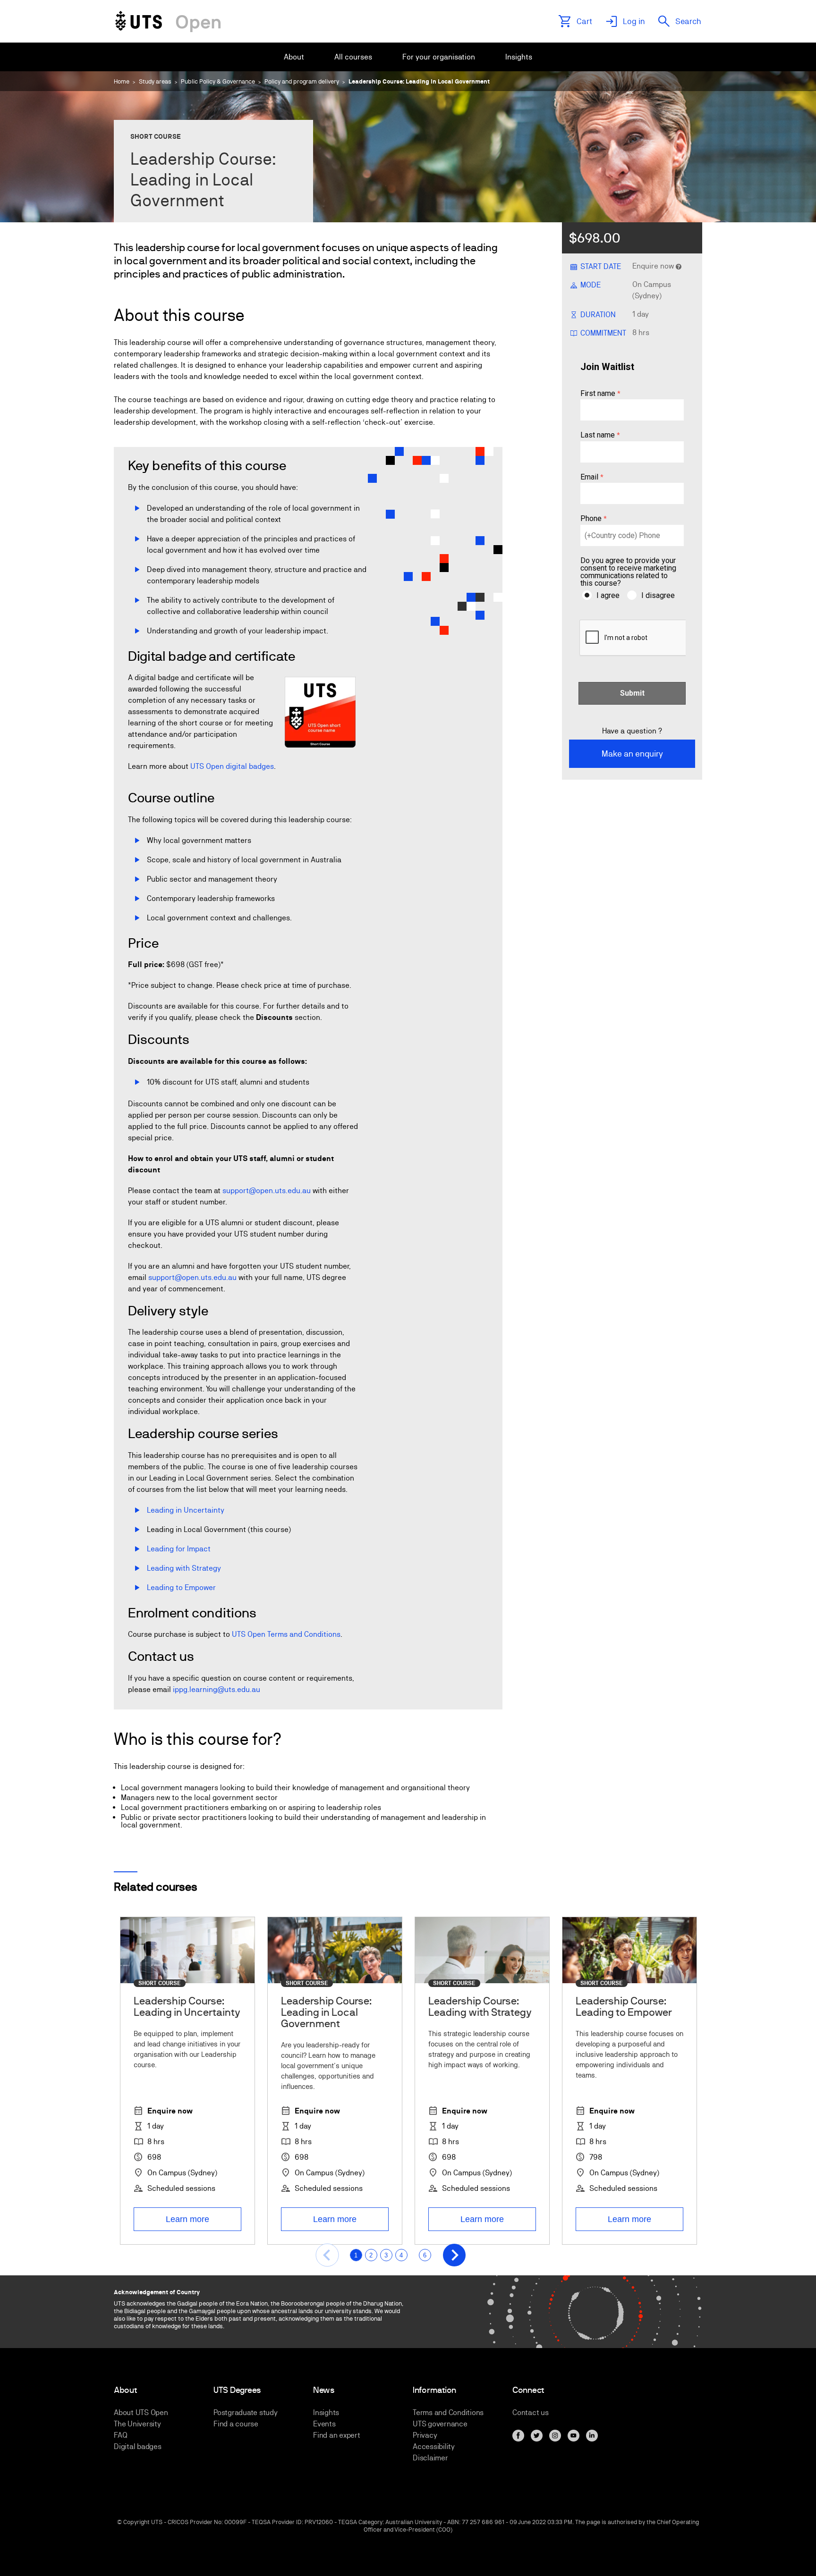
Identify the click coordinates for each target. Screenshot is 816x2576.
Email (589, 477)
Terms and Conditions (448, 2412)
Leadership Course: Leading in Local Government (419, 81)
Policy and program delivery (302, 81)
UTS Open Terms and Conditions (286, 1634)
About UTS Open (141, 2412)
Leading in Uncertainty (187, 1510)
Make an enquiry (632, 753)
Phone (591, 519)
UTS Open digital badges (232, 766)
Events (324, 2424)
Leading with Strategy (184, 1568)
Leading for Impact (179, 1549)
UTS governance (440, 2424)
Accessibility (434, 2446)
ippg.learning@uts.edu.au (217, 1689)
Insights (326, 2412)
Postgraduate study (246, 2412)
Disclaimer (430, 2458)
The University (137, 2424)
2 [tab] (371, 2255)
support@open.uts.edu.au (267, 1191)
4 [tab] (401, 2255)
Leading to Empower (181, 1587)
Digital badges (138, 2446)
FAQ (120, 2435)
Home (122, 81)
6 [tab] (425, 2255)
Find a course (236, 2424)
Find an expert (337, 2435)
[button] (327, 2255)
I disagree (658, 595)
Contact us (531, 2412)
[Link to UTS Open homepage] (168, 21)
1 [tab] (356, 2255)
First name (598, 394)
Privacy (425, 2435)
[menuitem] (294, 57)
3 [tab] (386, 2255)
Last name (598, 435)
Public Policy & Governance (218, 81)
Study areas (155, 81)
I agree (608, 595)
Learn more (187, 2219)
